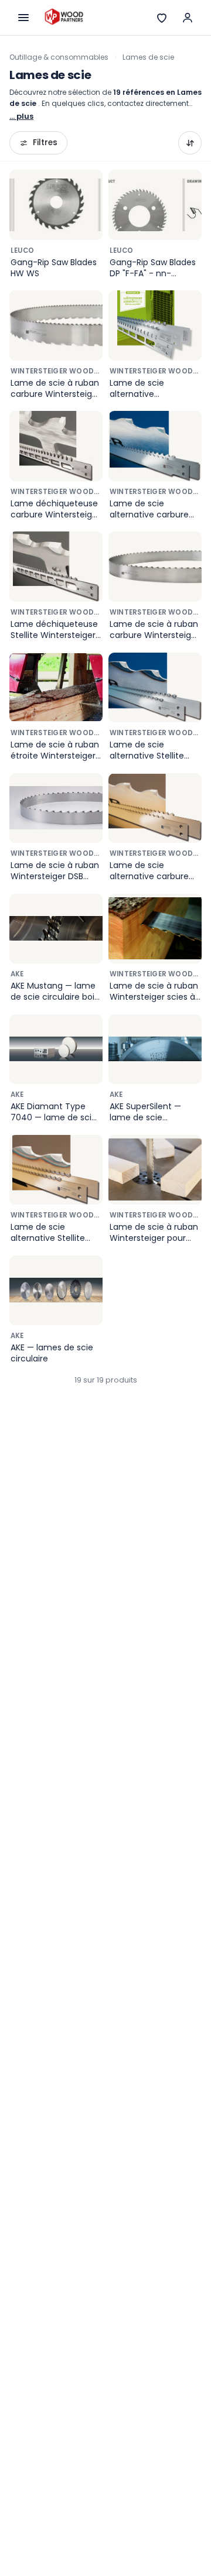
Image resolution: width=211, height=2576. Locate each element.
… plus (21, 116)
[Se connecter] (188, 18)
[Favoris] (162, 18)
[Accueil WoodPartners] (64, 18)
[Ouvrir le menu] (23, 18)
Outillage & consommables (59, 57)
